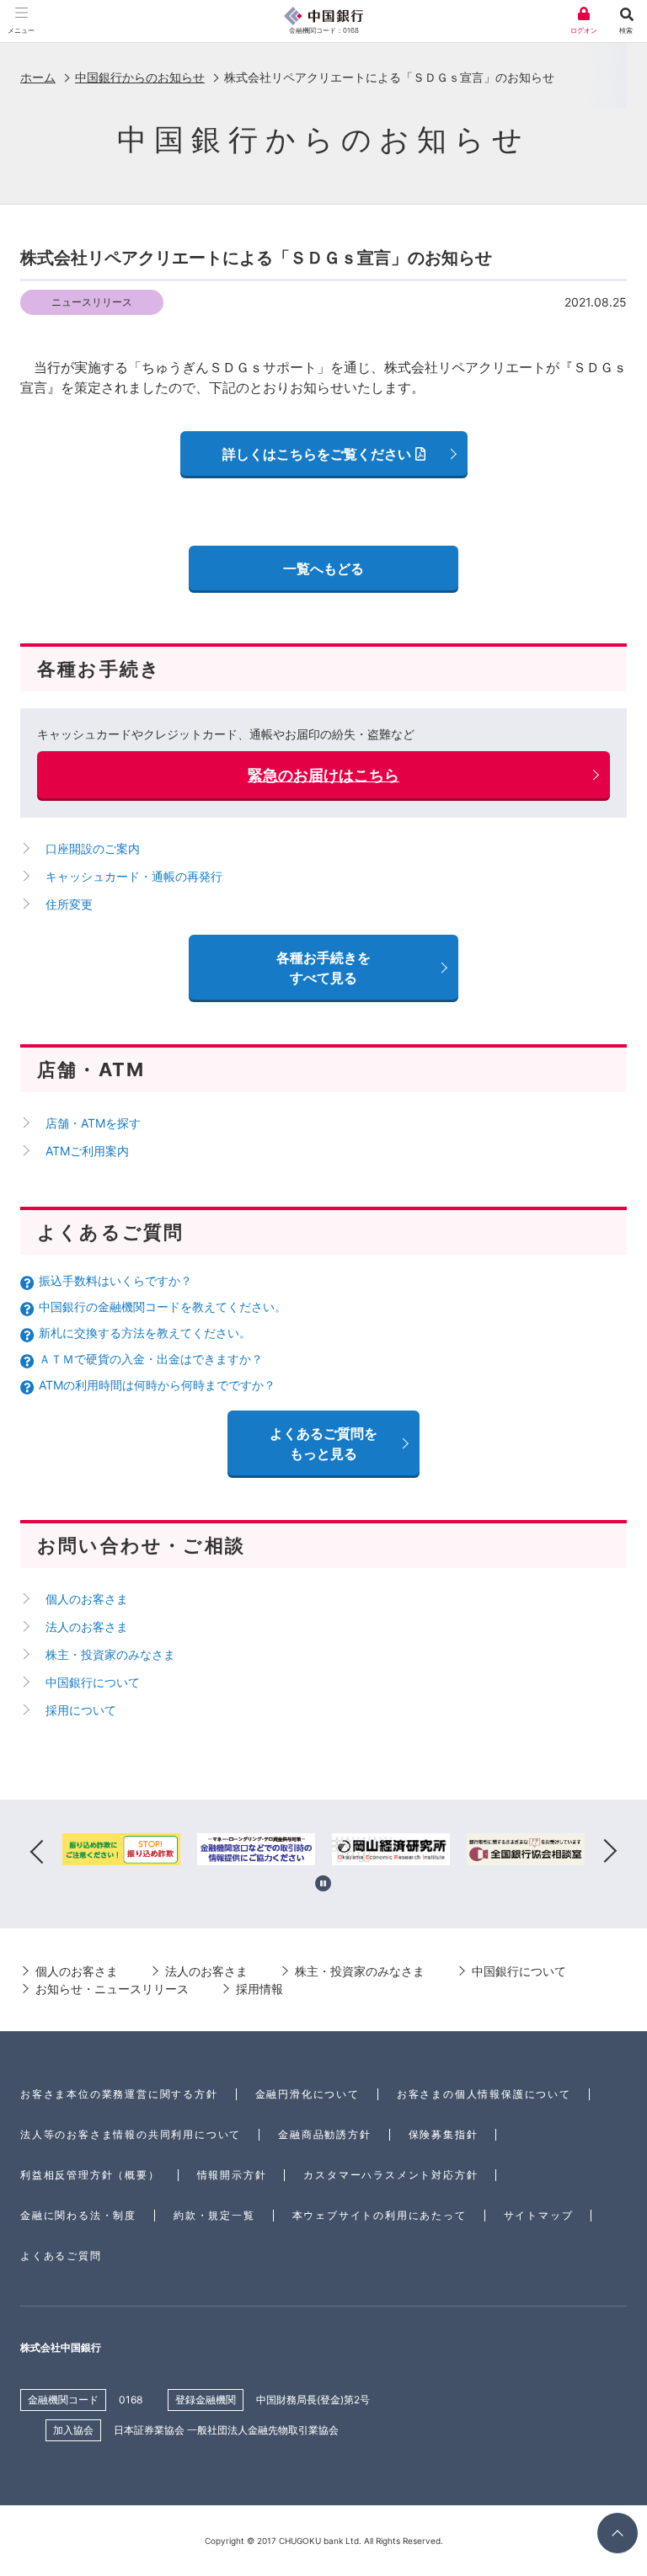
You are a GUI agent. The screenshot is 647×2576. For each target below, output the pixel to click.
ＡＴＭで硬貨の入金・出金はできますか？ (151, 1359)
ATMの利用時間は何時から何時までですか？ (157, 1385)
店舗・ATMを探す (93, 1123)
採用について (81, 1710)
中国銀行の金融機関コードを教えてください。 (163, 1307)
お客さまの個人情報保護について (484, 2094)
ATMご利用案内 (87, 1151)
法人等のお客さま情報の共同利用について (131, 2134)
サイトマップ (539, 2215)
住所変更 (69, 904)
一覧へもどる (323, 568)
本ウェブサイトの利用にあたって (380, 2215)
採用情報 (259, 1989)
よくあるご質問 (61, 2256)
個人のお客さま (87, 1599)
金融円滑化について (307, 2094)
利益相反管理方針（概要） (90, 2175)
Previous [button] (37, 1852)
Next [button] (610, 1852)
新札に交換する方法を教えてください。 (145, 1333)
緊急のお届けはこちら (323, 775)
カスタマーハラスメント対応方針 (390, 2175)
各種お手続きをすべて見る (323, 968)
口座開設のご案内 (93, 848)
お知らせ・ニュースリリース (112, 1989)
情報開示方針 (232, 2175)
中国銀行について (93, 1682)
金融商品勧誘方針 (324, 2134)
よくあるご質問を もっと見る (323, 1443)
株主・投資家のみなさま (110, 1654)
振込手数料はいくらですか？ (115, 1280)
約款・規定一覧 (214, 2215)
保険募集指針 (444, 2134)
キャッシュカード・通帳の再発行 (134, 876)
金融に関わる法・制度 (78, 2215)
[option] (121, 1852)
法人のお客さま (87, 1627)
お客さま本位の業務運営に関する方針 (119, 2094)
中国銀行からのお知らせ (140, 77)
